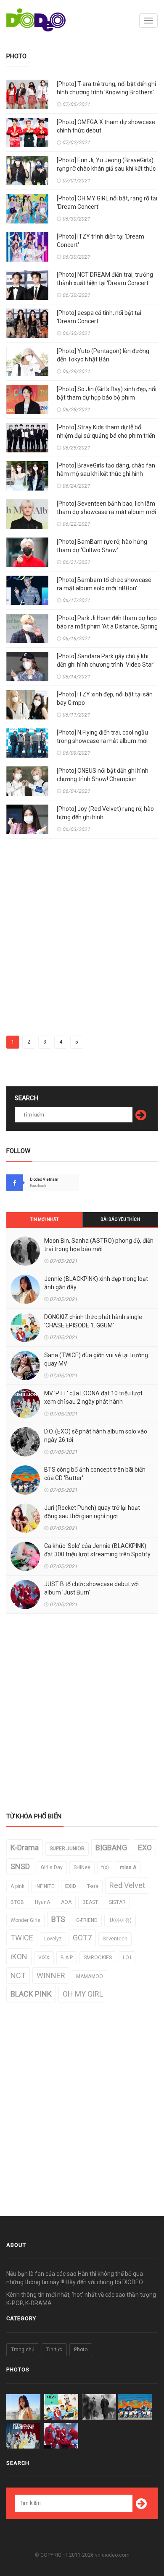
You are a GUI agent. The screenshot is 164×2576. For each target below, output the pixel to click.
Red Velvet (127, 1885)
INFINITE (45, 1886)
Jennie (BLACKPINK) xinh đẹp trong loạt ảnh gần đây (96, 1283)
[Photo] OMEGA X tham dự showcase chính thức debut (106, 126)
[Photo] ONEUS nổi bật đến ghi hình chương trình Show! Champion (103, 775)
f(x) (105, 1867)
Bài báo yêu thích (120, 1219)
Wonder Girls (25, 1920)
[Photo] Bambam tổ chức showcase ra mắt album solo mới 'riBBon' (104, 584)
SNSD (20, 1866)
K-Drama (25, 1848)
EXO (145, 1848)
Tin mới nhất (44, 1219)
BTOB (17, 1902)
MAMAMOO (90, 1976)
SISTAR (117, 1902)
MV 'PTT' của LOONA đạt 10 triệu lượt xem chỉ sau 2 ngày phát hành (93, 1397)
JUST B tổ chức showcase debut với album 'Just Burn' (91, 1588)
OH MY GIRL (83, 1994)
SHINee (82, 1867)
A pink (17, 1886)
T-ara (93, 1886)
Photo (81, 2350)
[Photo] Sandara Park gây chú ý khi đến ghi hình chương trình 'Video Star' (106, 660)
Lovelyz (53, 1939)
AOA (66, 1902)
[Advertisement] (82, 941)
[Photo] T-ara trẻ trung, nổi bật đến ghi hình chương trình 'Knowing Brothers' (106, 88)
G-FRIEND (87, 1920)
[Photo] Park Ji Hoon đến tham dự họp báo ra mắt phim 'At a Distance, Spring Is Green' (107, 626)
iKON (19, 1957)
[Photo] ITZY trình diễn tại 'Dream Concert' (101, 241)
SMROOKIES (98, 1958)
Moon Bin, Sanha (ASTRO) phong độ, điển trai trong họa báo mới (99, 1245)
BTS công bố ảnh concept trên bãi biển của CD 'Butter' (95, 1474)
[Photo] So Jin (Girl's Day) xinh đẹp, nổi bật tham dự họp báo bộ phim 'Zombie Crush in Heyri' (107, 397)
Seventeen (115, 1939)
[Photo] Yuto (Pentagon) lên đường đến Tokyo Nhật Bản (103, 355)
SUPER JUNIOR (67, 1849)
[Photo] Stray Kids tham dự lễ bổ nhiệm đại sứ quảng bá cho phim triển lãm (106, 436)
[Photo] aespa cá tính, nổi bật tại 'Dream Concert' (99, 317)
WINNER (51, 1975)
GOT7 (82, 1938)
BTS (58, 1919)
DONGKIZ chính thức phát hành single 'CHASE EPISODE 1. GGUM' (93, 1321)
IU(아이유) (120, 1920)
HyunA (42, 1902)
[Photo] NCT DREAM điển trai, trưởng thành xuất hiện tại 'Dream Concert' (105, 279)
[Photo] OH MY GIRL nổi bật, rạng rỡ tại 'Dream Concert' (107, 203)
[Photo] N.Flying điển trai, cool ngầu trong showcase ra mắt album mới (102, 737)
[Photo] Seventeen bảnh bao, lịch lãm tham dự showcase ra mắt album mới (106, 508)
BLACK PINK (31, 1994)
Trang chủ (23, 2350)
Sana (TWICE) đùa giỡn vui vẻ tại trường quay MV (96, 1359)
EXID (71, 1886)
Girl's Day (52, 1867)
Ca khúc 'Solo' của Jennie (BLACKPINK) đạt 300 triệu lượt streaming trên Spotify (97, 1550)
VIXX (44, 1958)
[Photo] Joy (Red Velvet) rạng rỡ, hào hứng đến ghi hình (105, 813)
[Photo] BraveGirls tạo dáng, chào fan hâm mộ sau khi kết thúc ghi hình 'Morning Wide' (106, 474)
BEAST (90, 1902)
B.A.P (67, 1958)
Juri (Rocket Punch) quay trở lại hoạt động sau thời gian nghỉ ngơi (92, 1512)
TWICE (22, 1938)
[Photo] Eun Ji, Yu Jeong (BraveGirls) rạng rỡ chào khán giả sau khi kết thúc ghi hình (106, 169)
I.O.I (127, 1958)
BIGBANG (111, 1848)
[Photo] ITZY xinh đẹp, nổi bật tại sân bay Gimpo (105, 699)
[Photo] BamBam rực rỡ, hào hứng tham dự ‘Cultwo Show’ (102, 546)
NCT (18, 1975)
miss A (128, 1867)
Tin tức (54, 2350)
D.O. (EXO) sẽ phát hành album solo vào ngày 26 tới (96, 1436)
